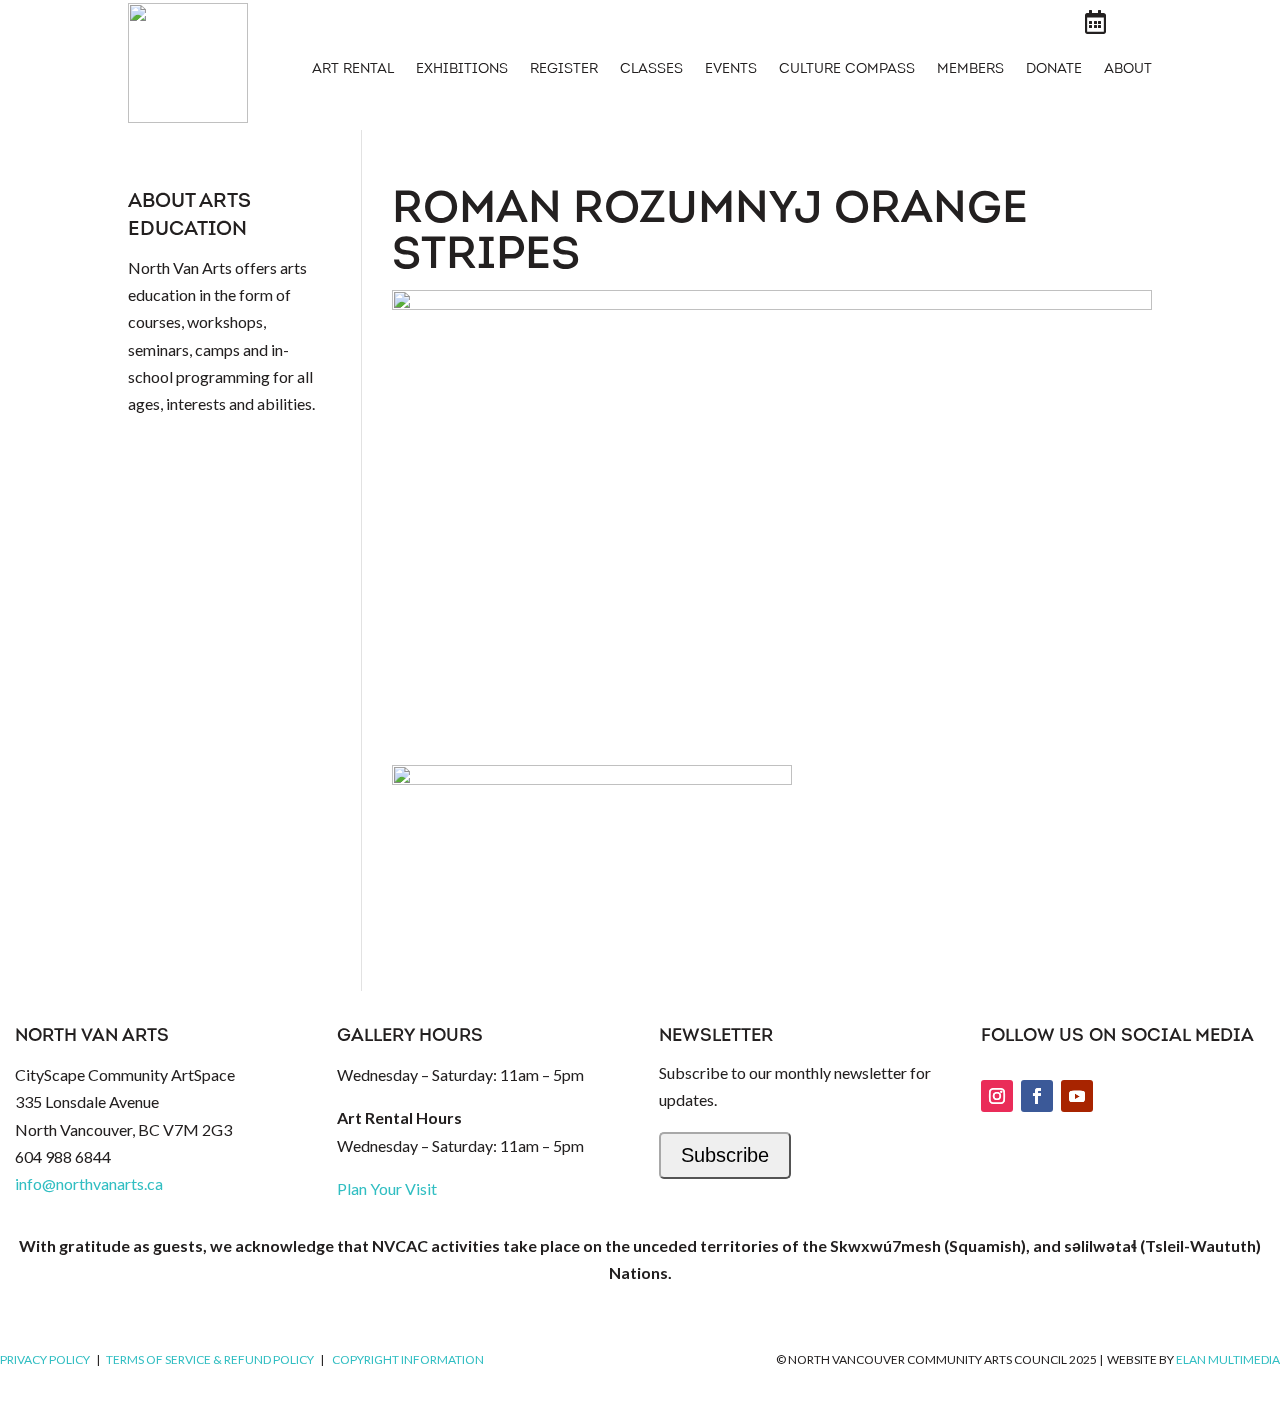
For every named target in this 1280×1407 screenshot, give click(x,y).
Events (731, 70)
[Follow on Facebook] (1037, 1096)
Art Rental (353, 70)
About (1128, 70)
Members (970, 70)
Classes (651, 70)
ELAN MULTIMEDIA (1228, 1359)
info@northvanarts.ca (89, 1183)
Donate (1054, 70)
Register (564, 70)
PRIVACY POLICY (45, 1359)
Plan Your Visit (387, 1188)
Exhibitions (462, 70)
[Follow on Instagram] (997, 1096)
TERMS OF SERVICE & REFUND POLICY (210, 1359)
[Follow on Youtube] (1077, 1096)
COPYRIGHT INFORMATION (408, 1359)
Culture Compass (847, 70)
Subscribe (725, 1155)
